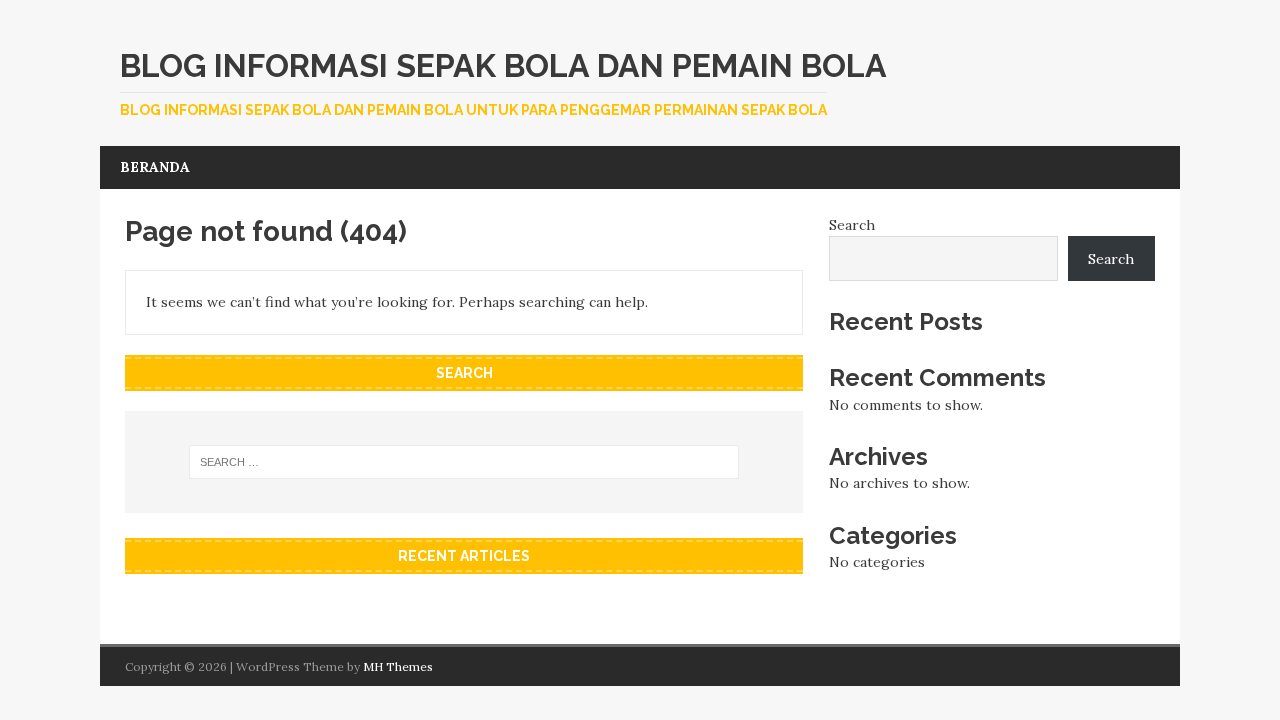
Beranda (155, 167)
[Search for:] (464, 462)
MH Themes (398, 666)
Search (852, 225)
